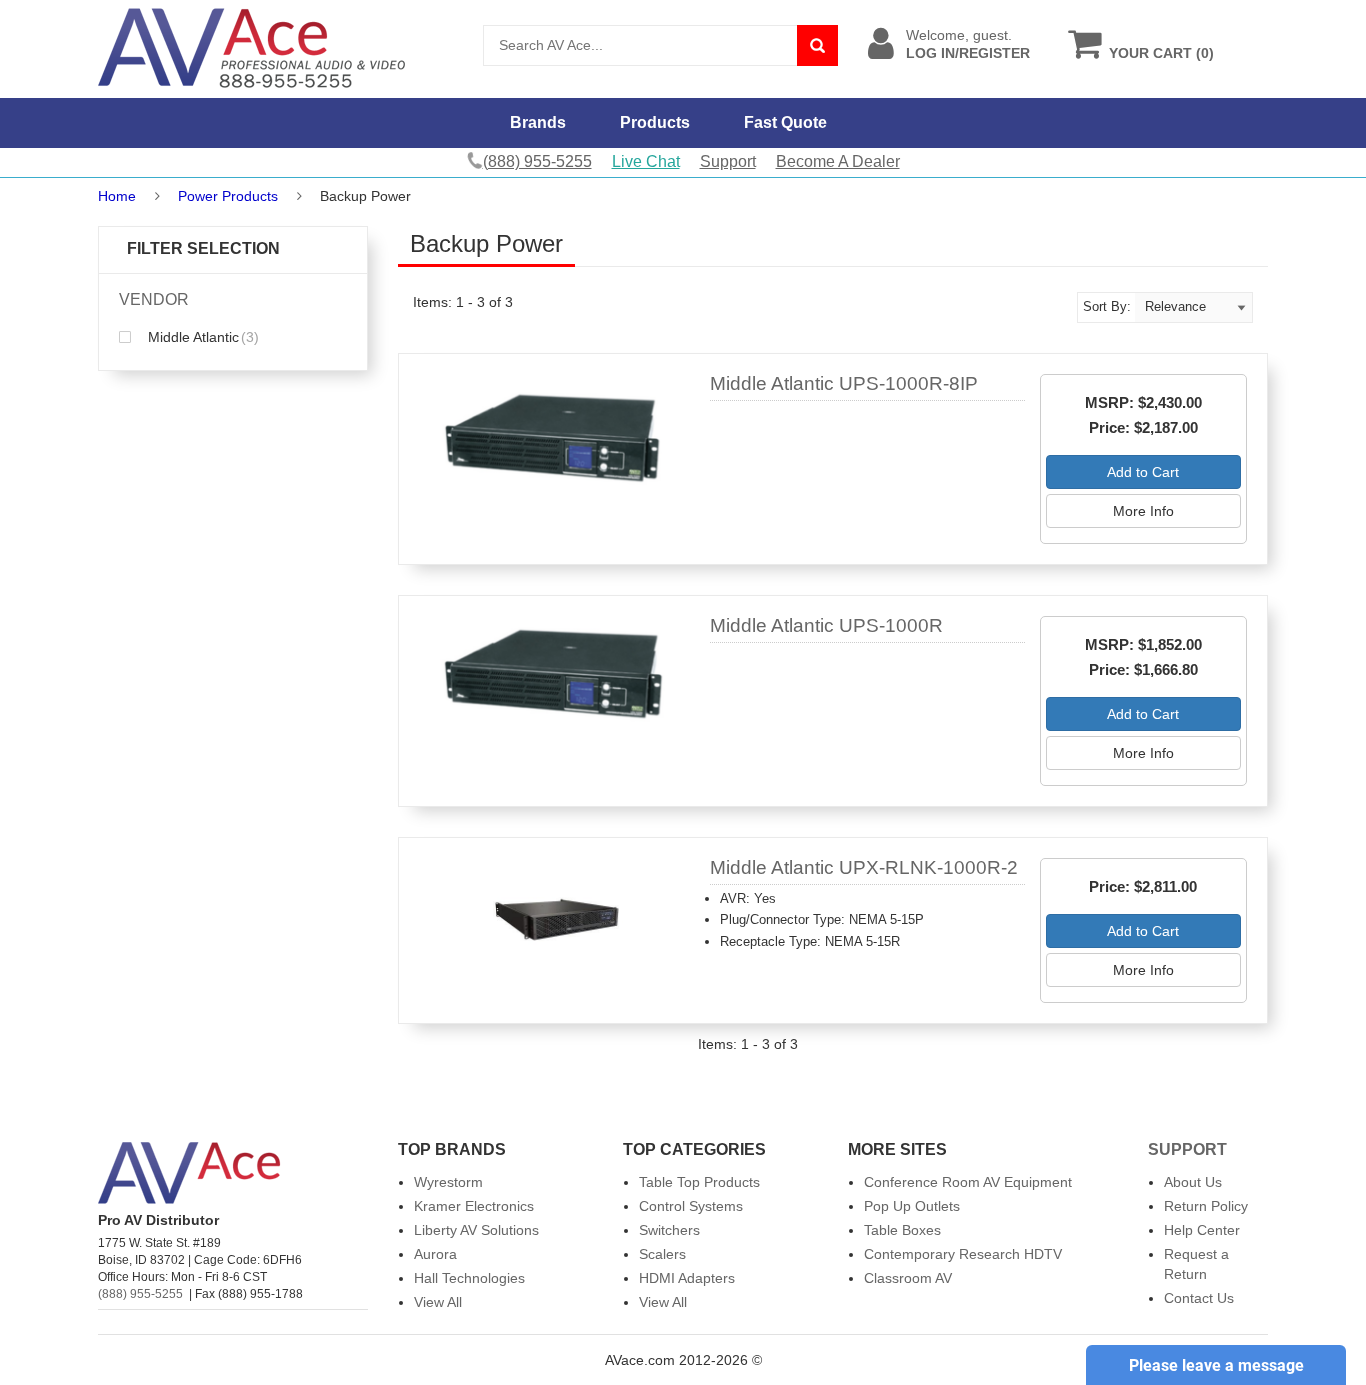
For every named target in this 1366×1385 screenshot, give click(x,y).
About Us (1193, 1182)
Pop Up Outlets (912, 1206)
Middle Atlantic (201, 337)
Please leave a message (1216, 1365)
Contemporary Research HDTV (963, 1254)
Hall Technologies (469, 1278)
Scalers (662, 1254)
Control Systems (691, 1206)
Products (655, 122)
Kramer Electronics (474, 1206)
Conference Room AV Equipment (968, 1182)
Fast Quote (785, 122)
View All (438, 1302)
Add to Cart (1143, 472)
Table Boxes (902, 1230)
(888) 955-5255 (140, 1294)
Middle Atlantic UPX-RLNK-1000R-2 (864, 867)
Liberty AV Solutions (476, 1230)
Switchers (669, 1230)
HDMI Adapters (687, 1278)
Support (728, 161)
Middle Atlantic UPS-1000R (826, 625)
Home (117, 196)
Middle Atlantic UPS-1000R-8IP (844, 383)
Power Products (228, 196)
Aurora (435, 1254)
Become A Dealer (838, 161)
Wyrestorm (448, 1182)
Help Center (1202, 1230)
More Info (1143, 511)
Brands (538, 122)
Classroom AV (908, 1278)
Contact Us (1199, 1298)
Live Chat (646, 161)
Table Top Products (699, 1182)
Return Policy (1206, 1206)
